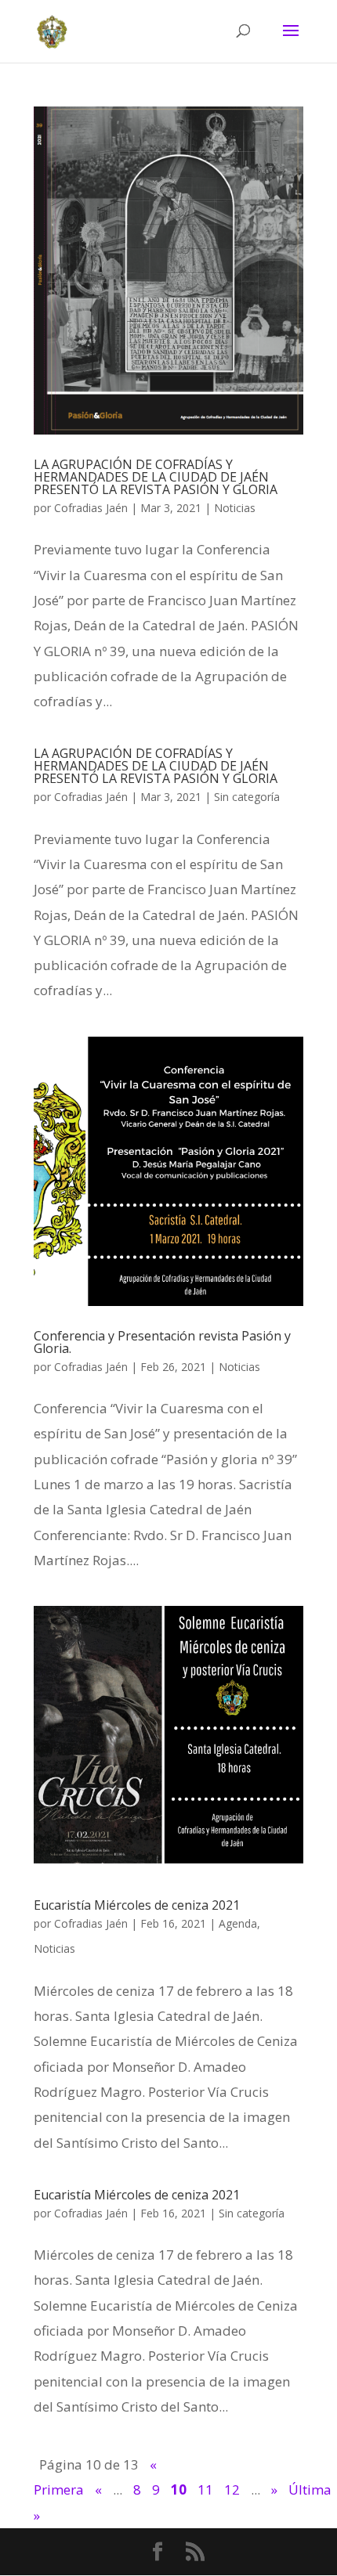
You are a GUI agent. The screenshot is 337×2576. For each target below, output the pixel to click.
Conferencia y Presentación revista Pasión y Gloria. (162, 1342)
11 (205, 2489)
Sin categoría (247, 797)
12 (232, 2489)
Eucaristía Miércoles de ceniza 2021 (137, 1905)
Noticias (235, 508)
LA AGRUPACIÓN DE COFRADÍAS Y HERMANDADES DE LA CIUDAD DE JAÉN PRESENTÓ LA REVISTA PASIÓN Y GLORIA (156, 477)
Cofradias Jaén (91, 508)
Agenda (238, 1923)
